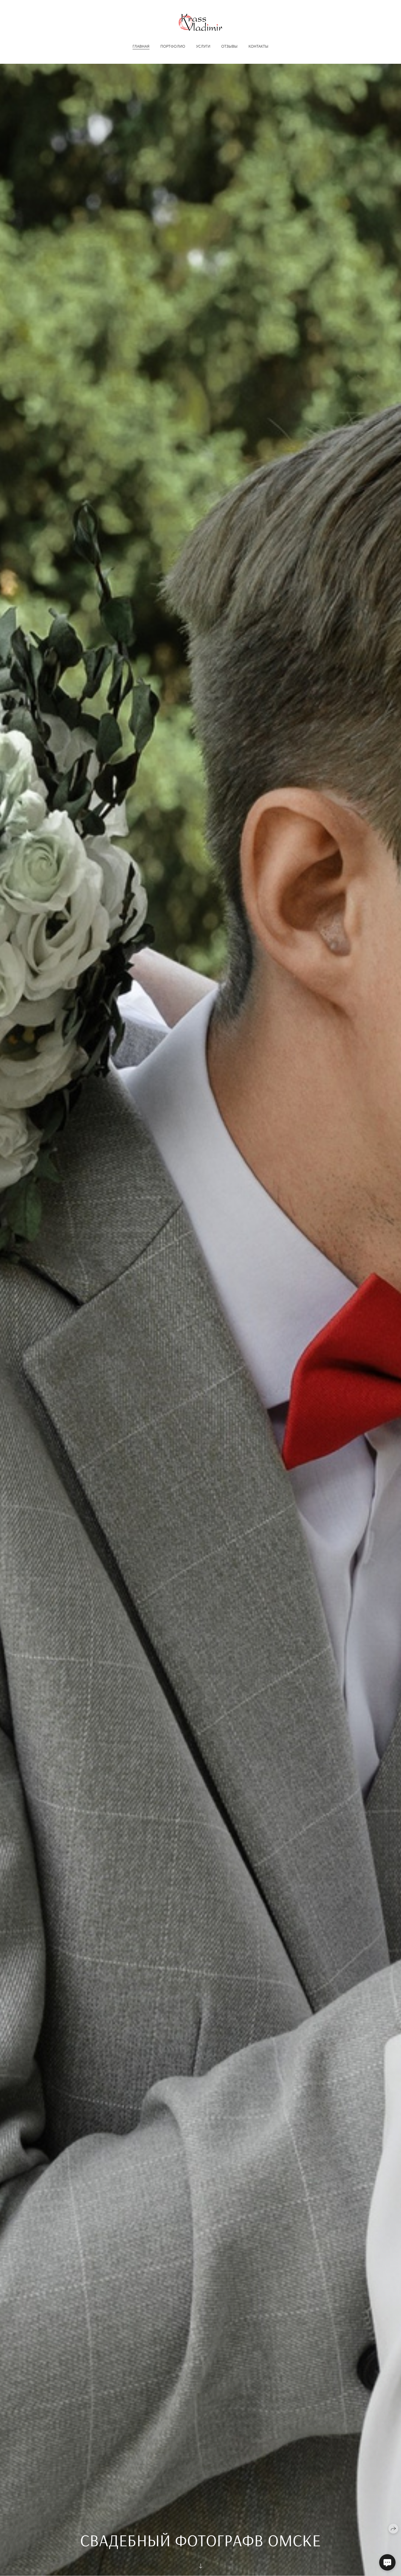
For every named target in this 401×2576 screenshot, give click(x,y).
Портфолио (173, 46)
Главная (141, 46)
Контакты (258, 46)
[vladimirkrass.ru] (200, 22)
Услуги (203, 46)
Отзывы (229, 46)
